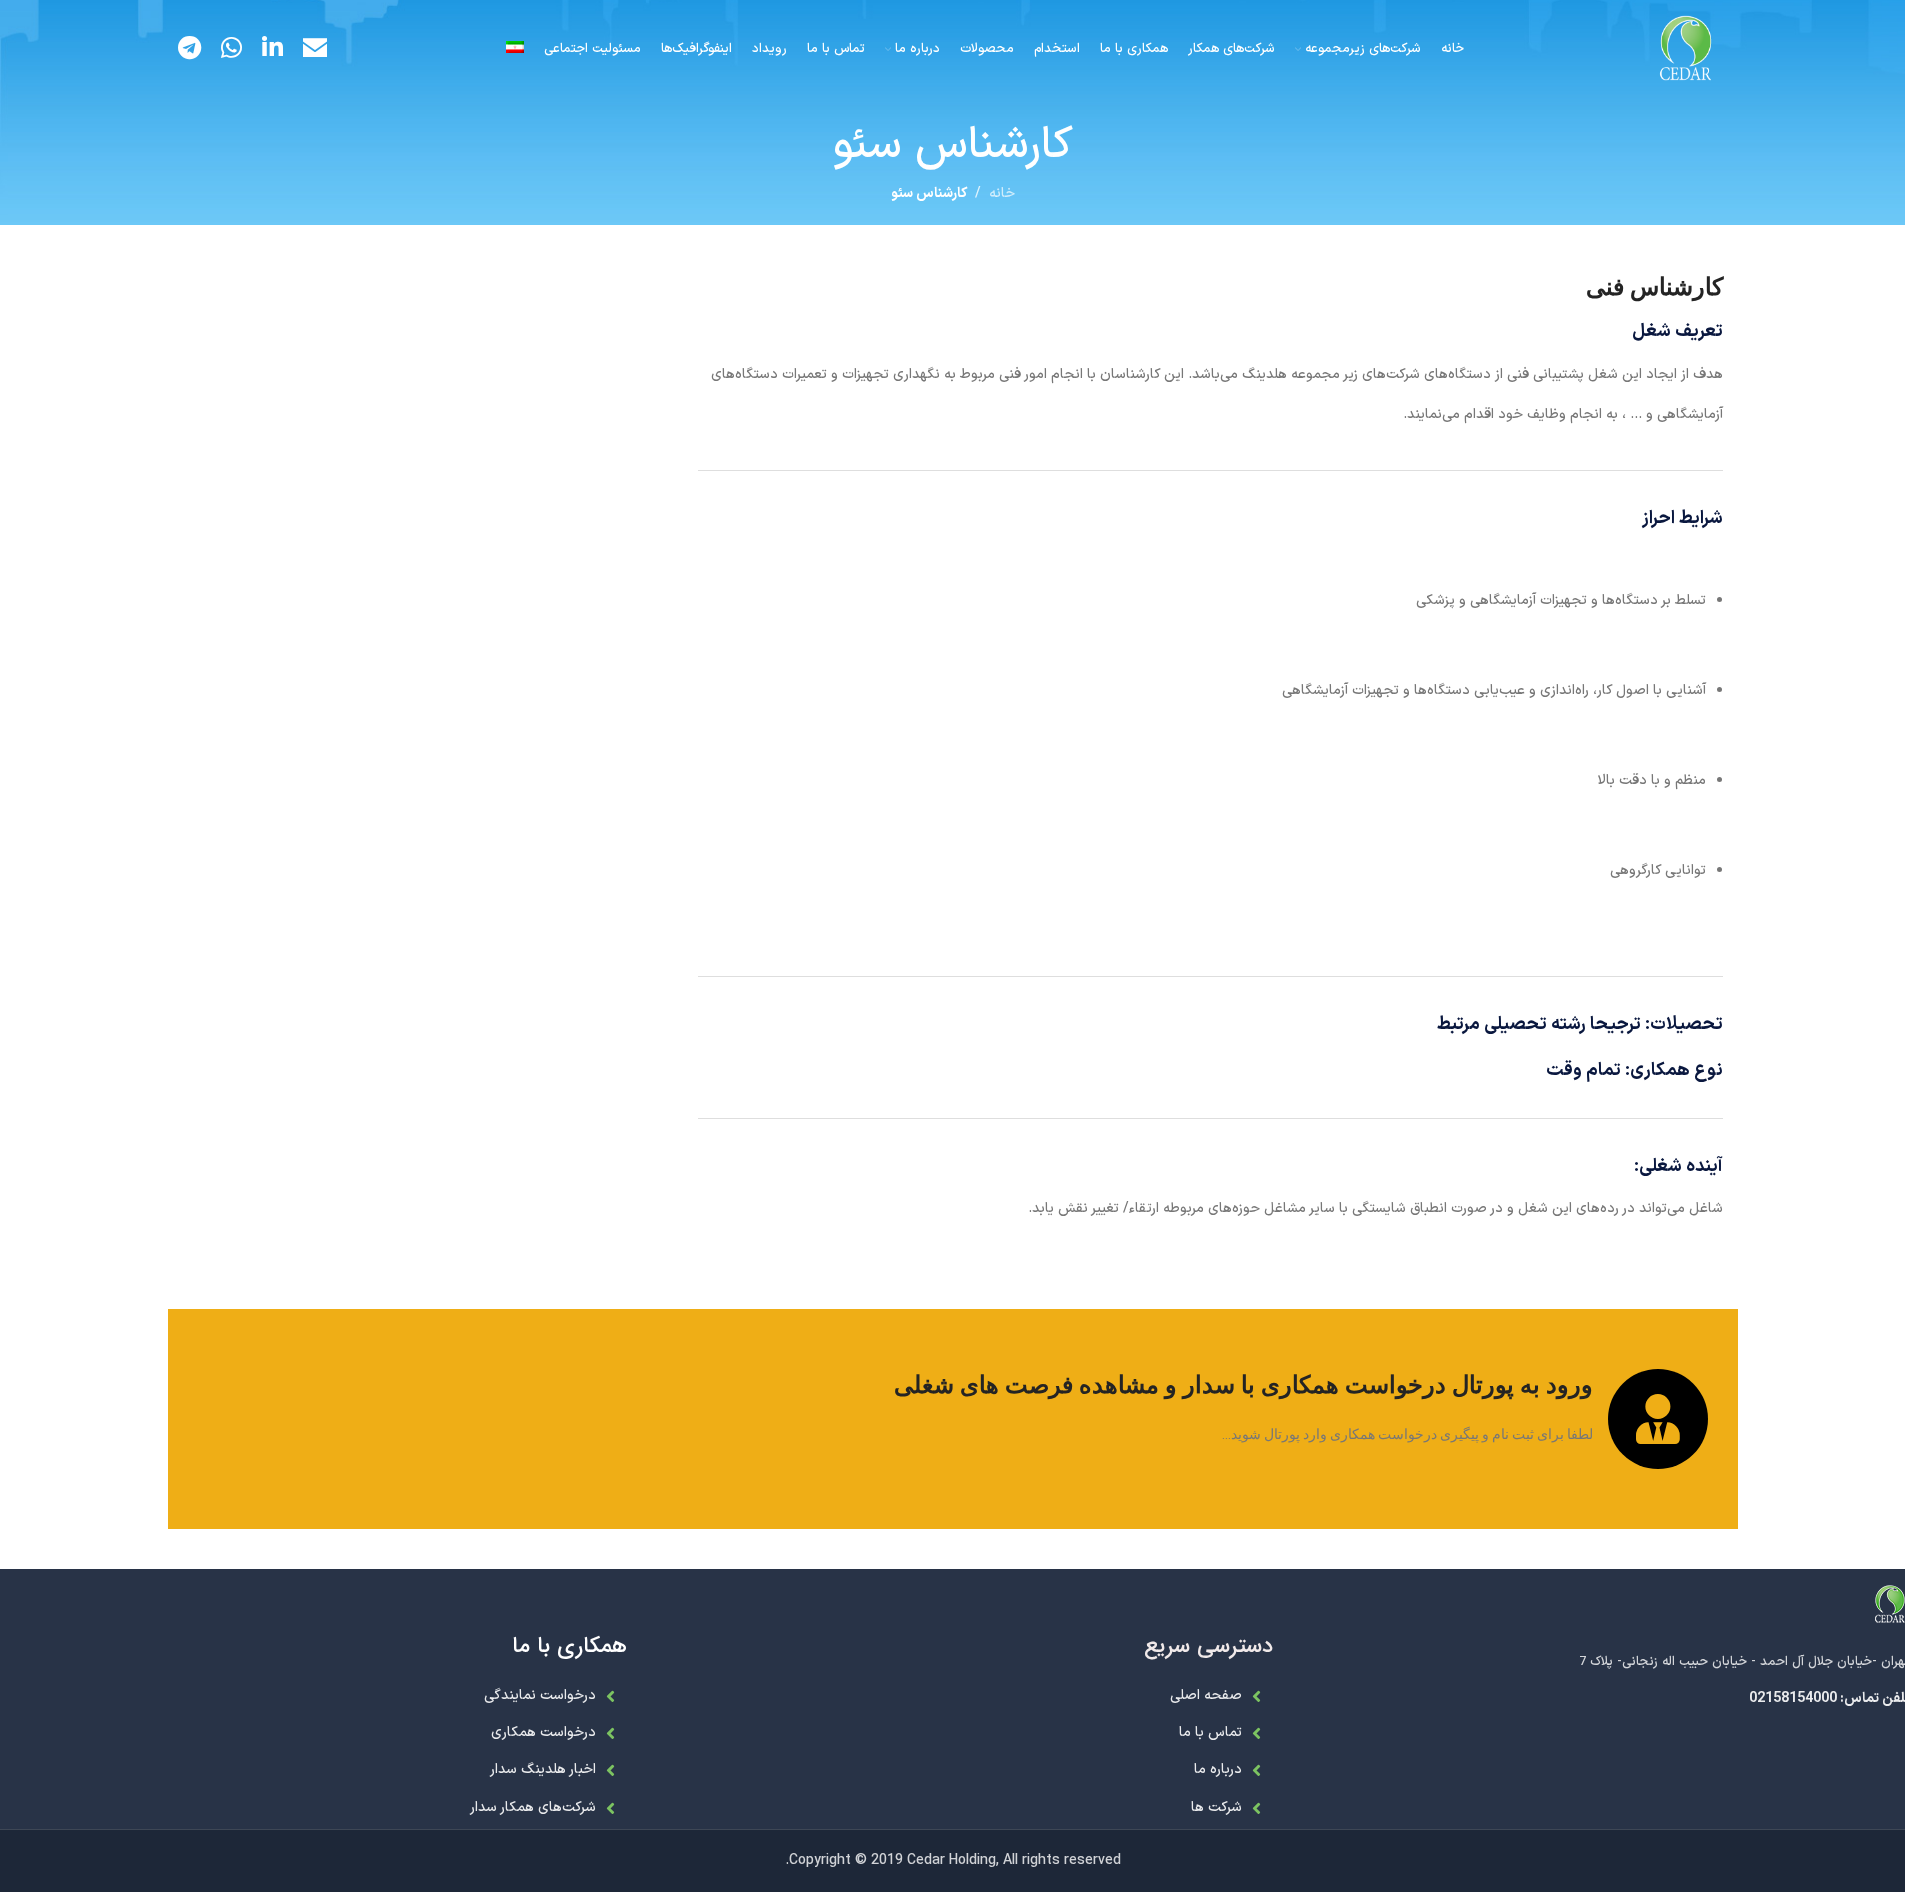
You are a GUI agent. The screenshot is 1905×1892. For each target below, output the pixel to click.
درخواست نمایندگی (540, 1695)
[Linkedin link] (272, 50)
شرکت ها (1216, 1807)
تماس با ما (1210, 1732)
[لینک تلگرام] (189, 50)
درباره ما (1218, 1769)
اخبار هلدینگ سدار (543, 1769)
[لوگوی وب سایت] (1686, 49)
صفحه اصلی (1206, 1695)
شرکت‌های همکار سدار (533, 1807)
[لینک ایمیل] (315, 50)
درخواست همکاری (543, 1732)
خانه (1002, 193)
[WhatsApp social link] (231, 50)
